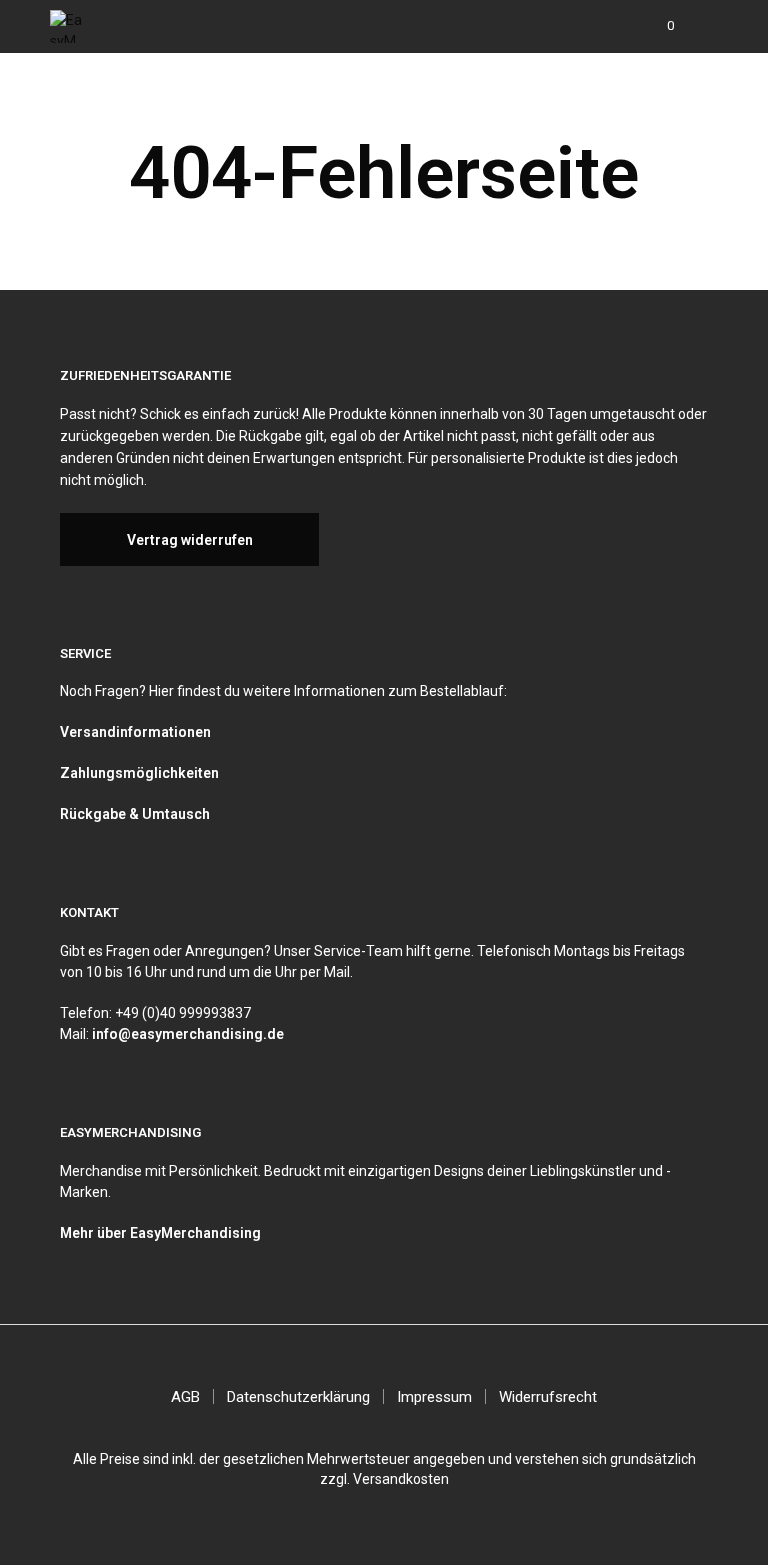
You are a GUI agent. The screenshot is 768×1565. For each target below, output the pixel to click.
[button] (657, 26)
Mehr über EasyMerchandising (160, 1233)
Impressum (434, 1397)
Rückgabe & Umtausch (135, 814)
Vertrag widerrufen (190, 540)
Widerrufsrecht (548, 1397)
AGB (185, 1397)
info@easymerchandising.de (188, 1034)
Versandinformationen (135, 732)
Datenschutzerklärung (298, 1397)
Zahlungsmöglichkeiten (139, 773)
